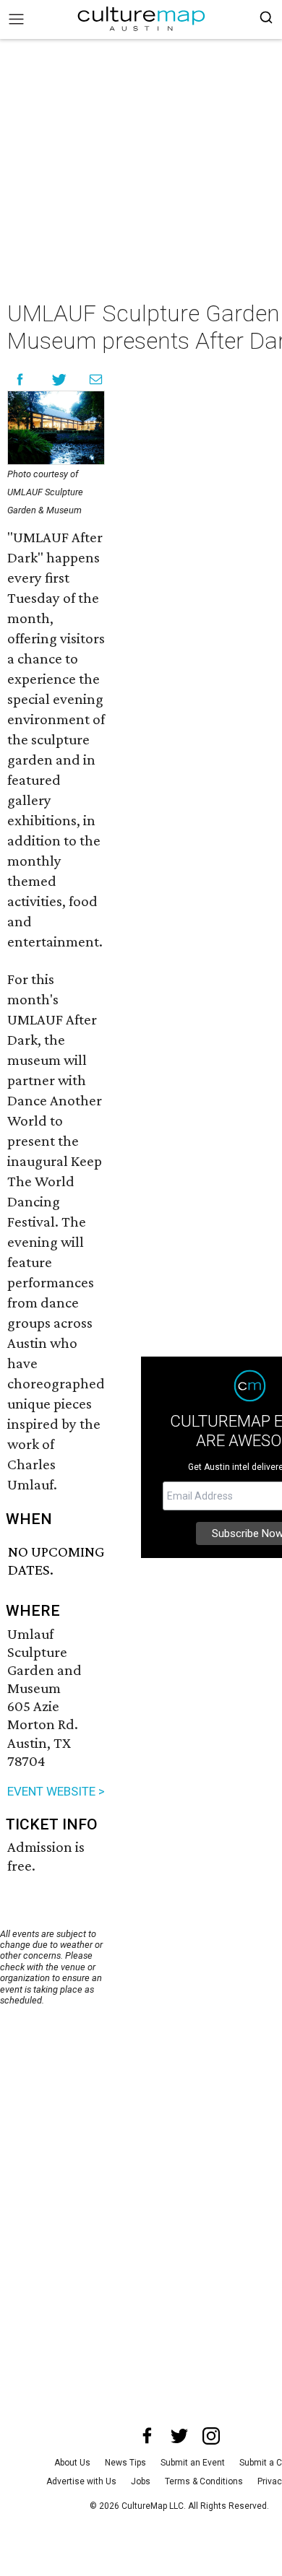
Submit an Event (193, 2463)
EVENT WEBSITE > (56, 1791)
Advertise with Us (81, 2481)
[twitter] (179, 2436)
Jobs (141, 2481)
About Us (72, 2463)
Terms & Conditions (204, 2481)
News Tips (125, 2463)
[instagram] (211, 2436)
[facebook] (148, 2436)
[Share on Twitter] (60, 379)
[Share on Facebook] (20, 379)
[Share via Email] (96, 379)
